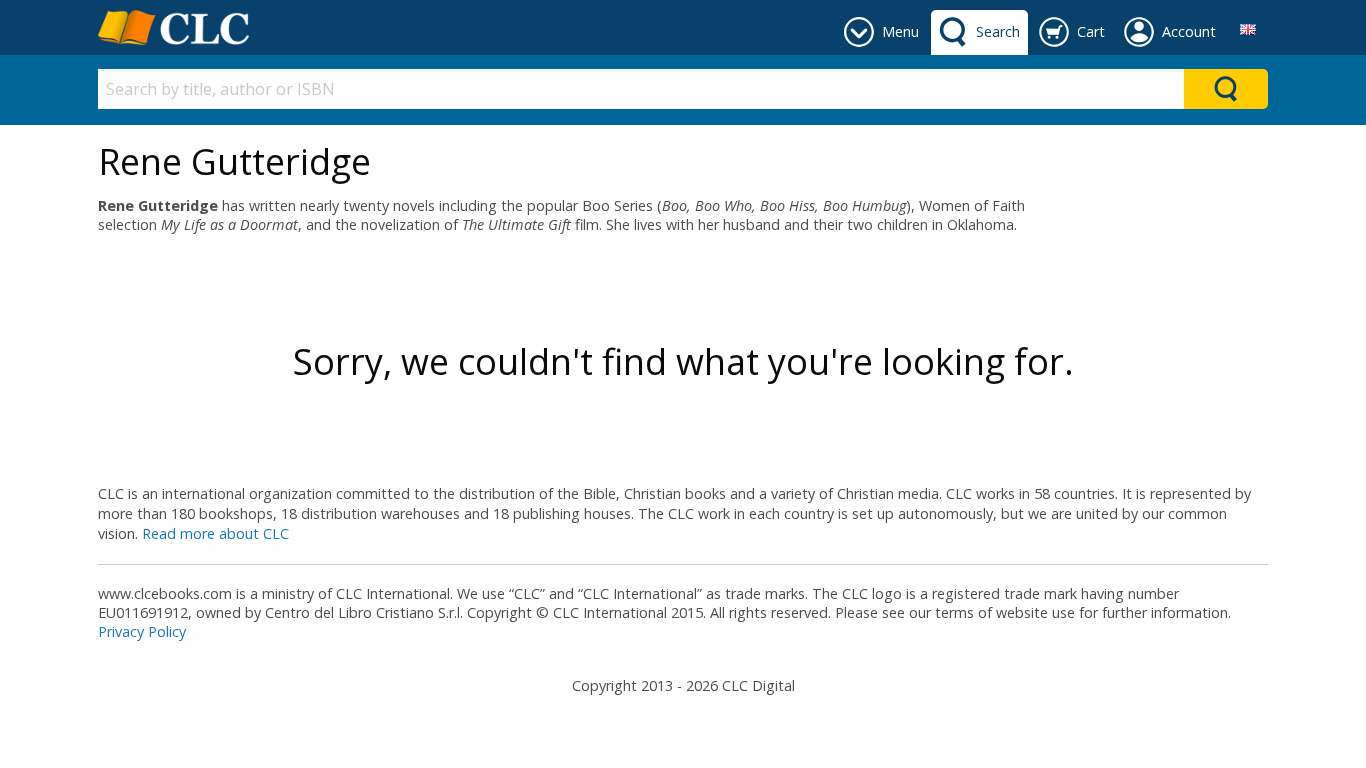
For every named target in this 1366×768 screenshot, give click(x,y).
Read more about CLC (215, 533)
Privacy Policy (142, 631)
